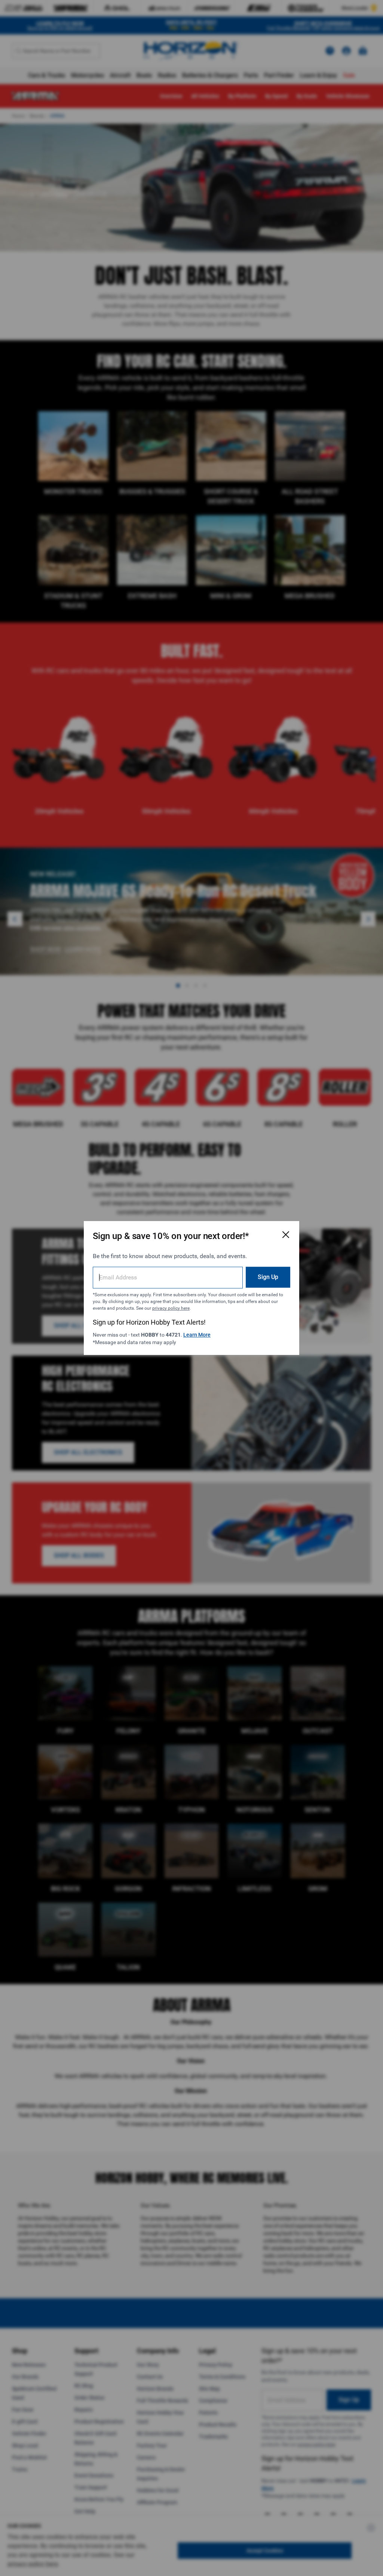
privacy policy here (171, 1308)
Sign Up (268, 1277)
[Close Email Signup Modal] (286, 1235)
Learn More (197, 1335)
